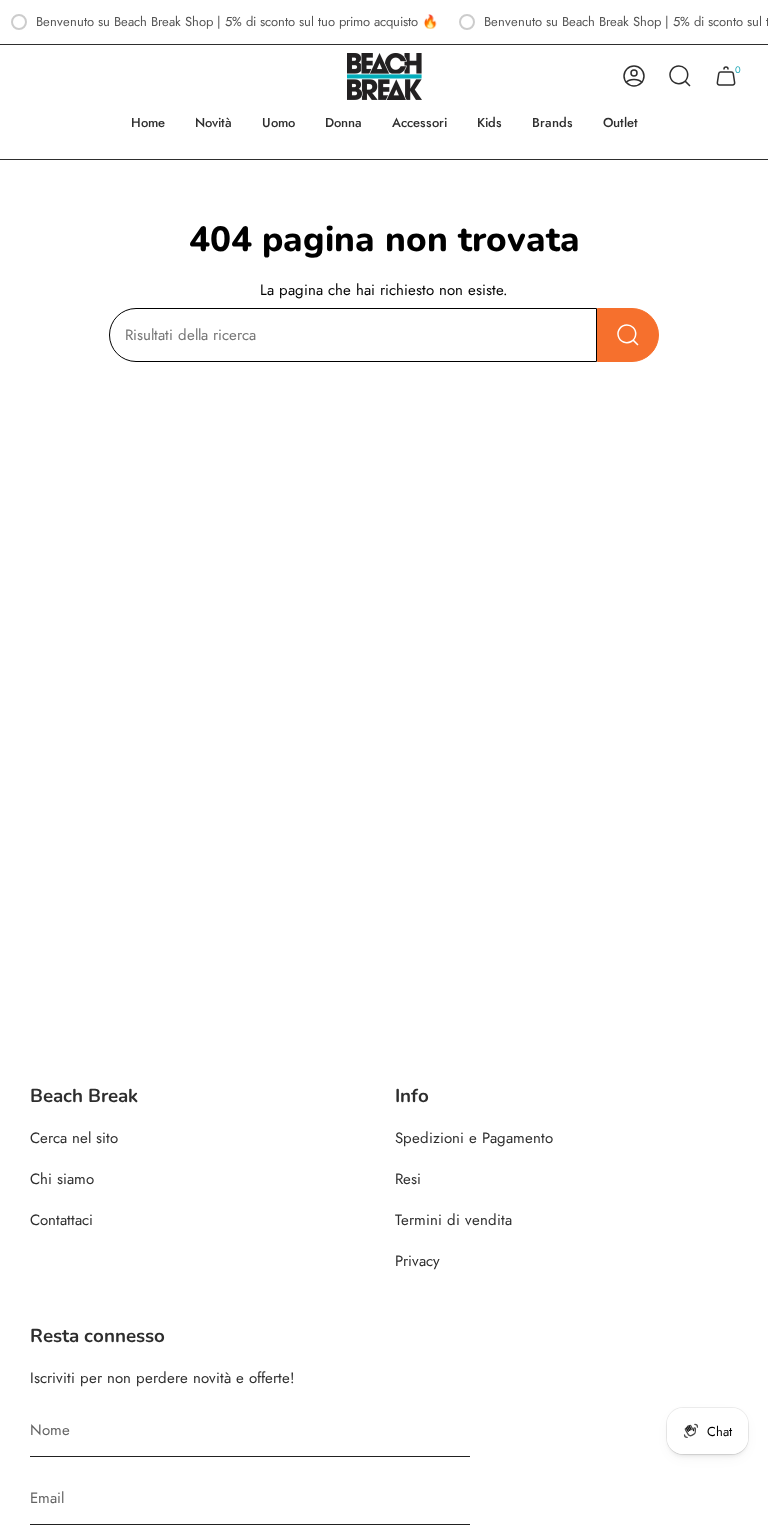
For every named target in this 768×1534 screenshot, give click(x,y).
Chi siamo (62, 1179)
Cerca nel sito (74, 1138)
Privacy (417, 1261)
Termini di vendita (453, 1220)
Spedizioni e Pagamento (474, 1138)
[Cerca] (628, 335)
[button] (278, 123)
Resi (408, 1179)
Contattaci (61, 1220)
